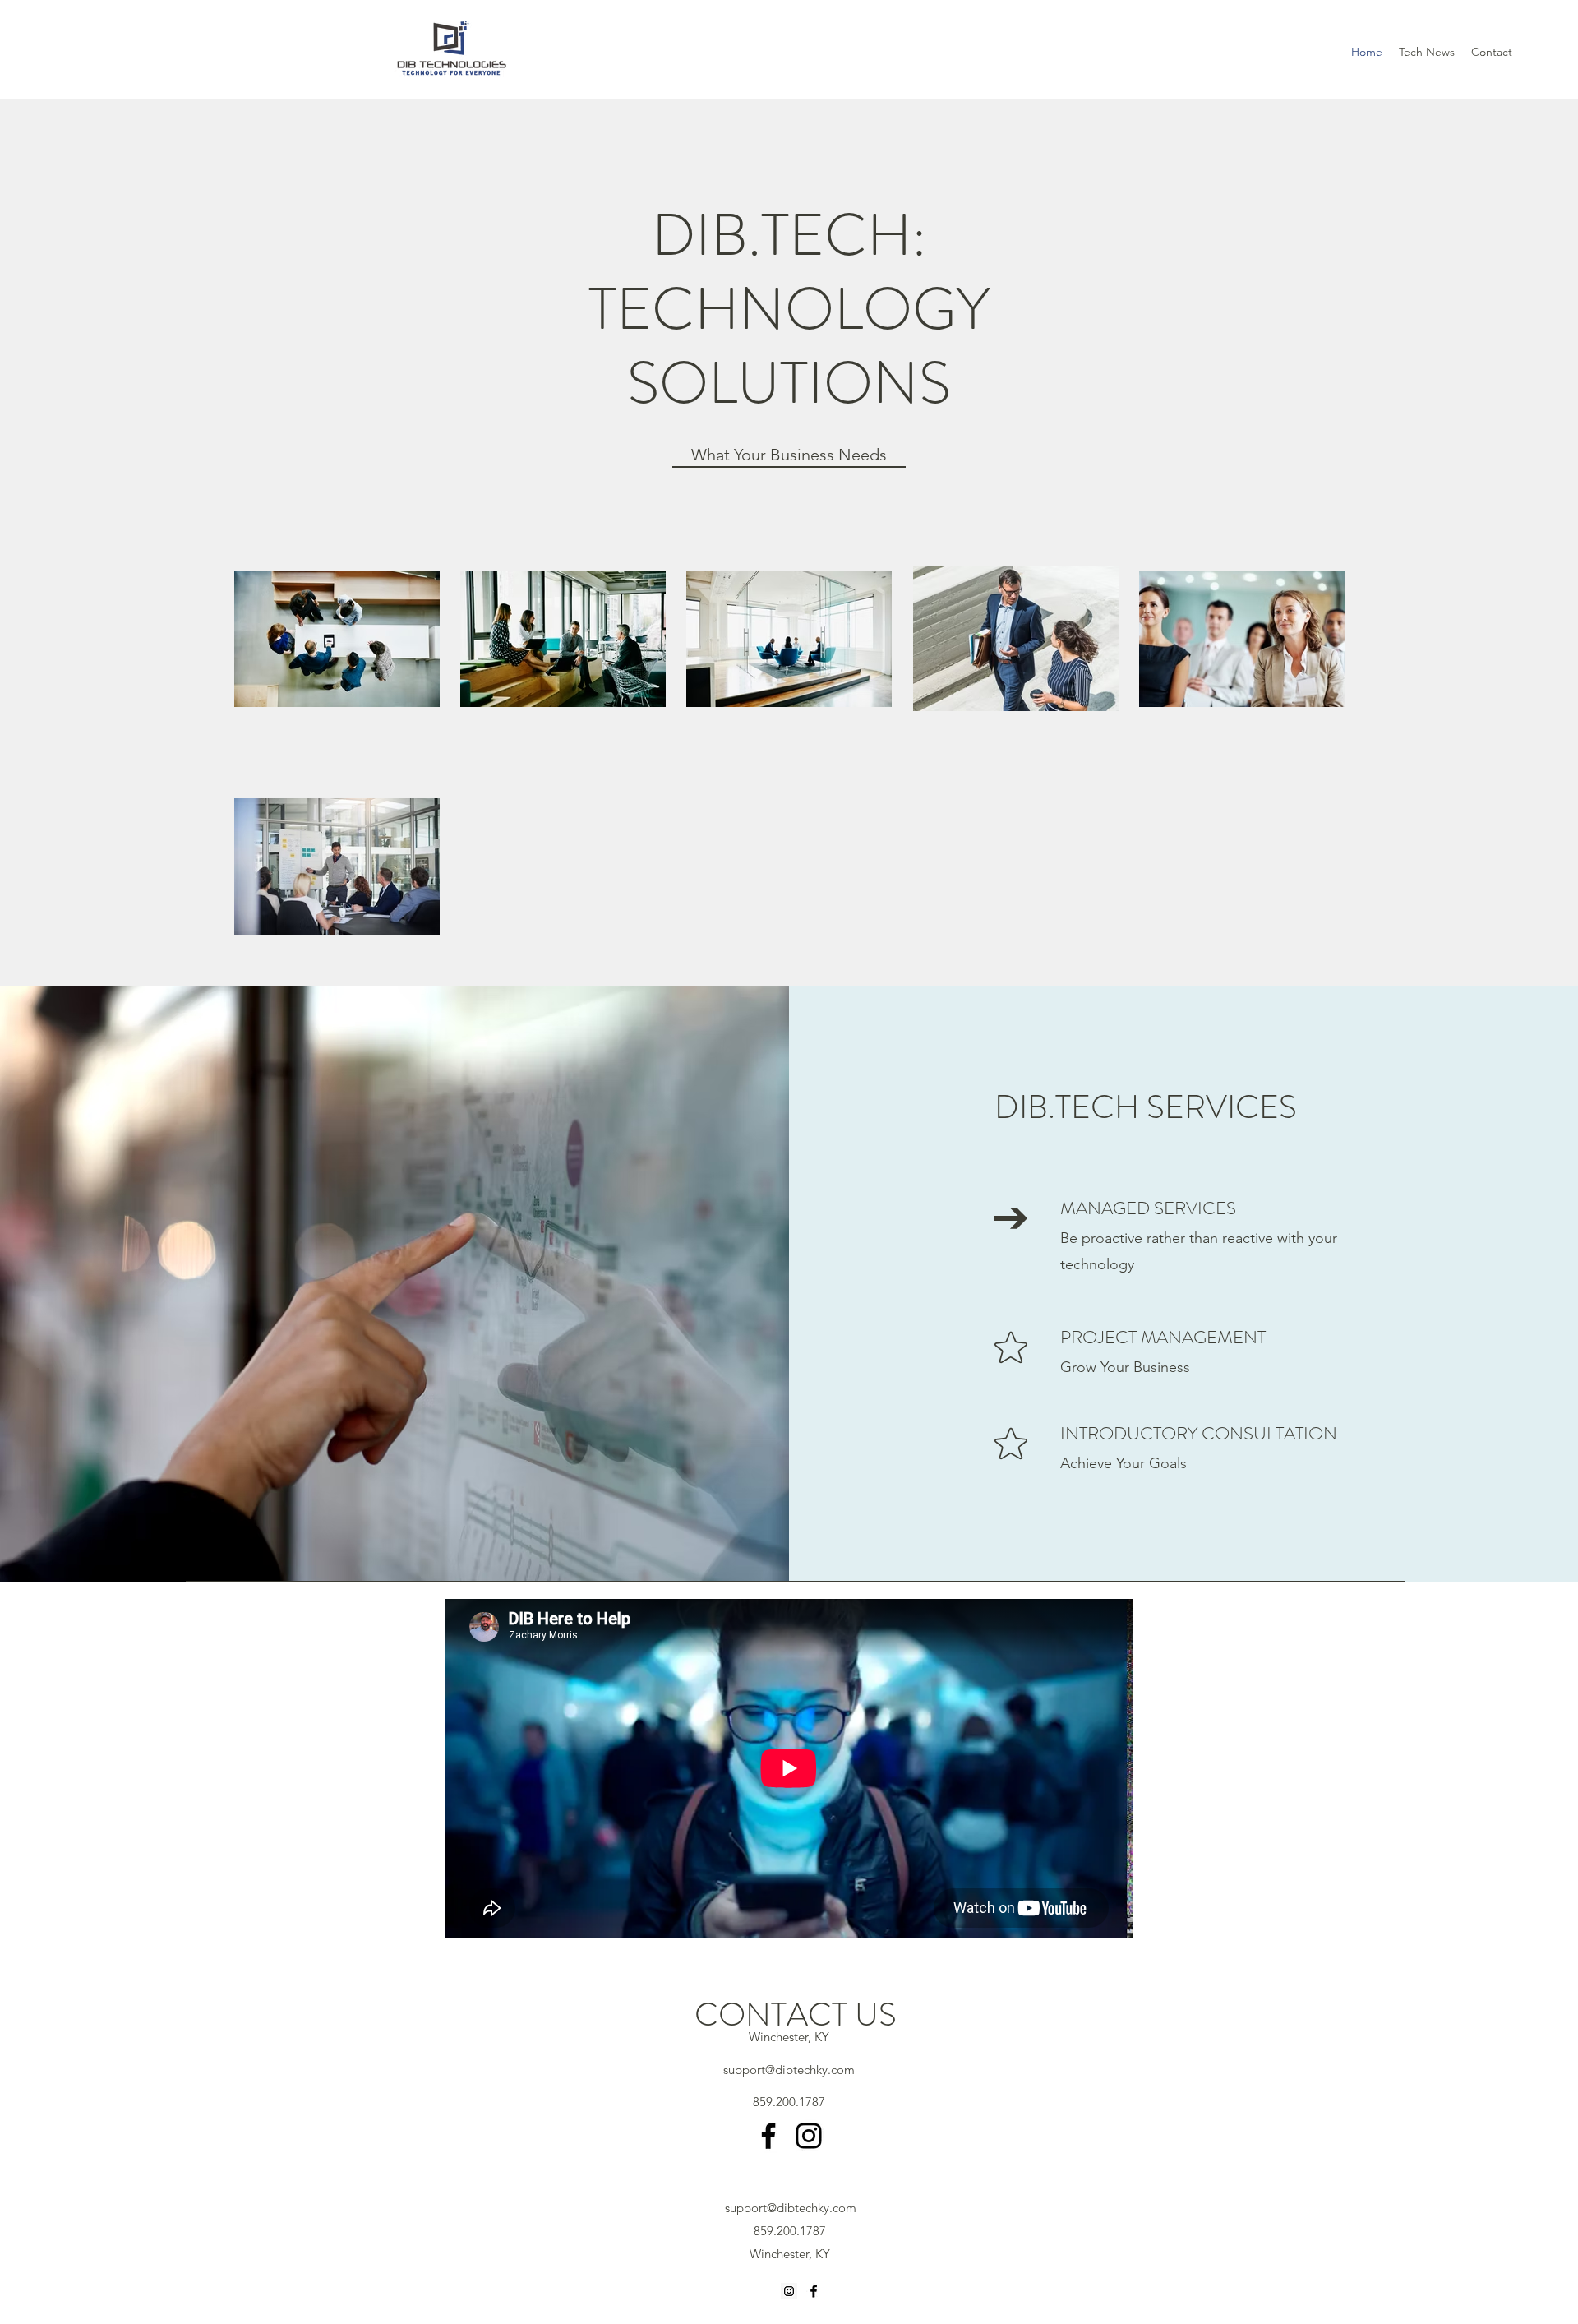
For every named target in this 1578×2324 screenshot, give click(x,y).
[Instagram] (809, 2136)
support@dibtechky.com (789, 2070)
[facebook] (814, 2291)
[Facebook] (768, 2136)
